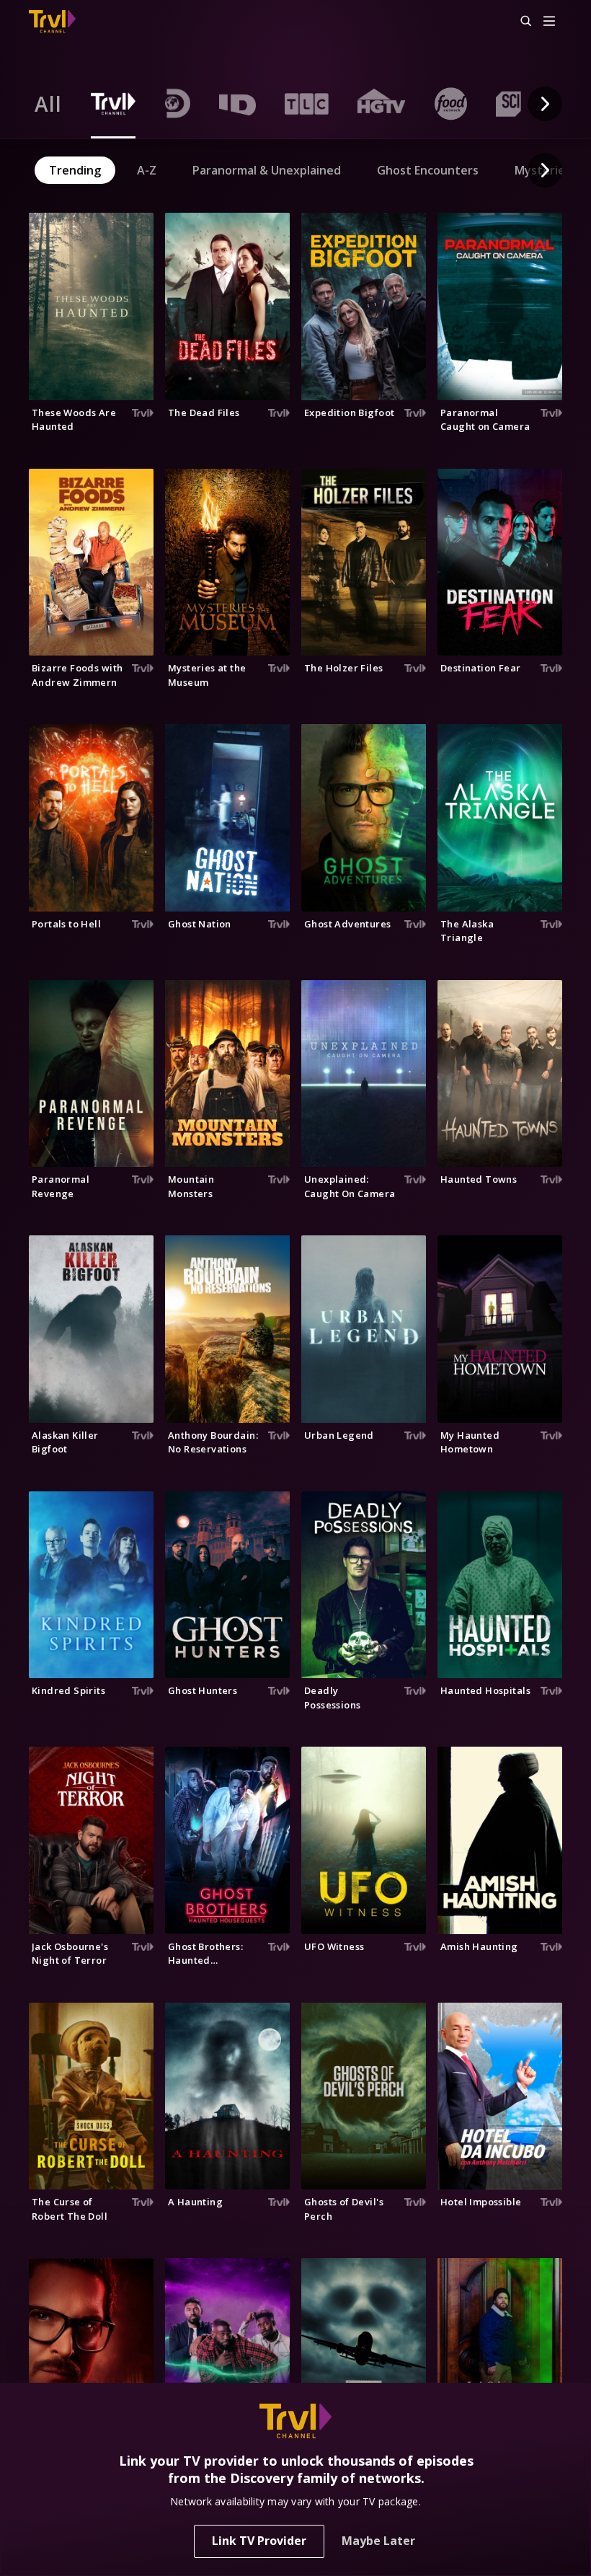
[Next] (545, 104)
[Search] (520, 22)
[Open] (549, 22)
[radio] (48, 104)
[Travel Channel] (52, 22)
